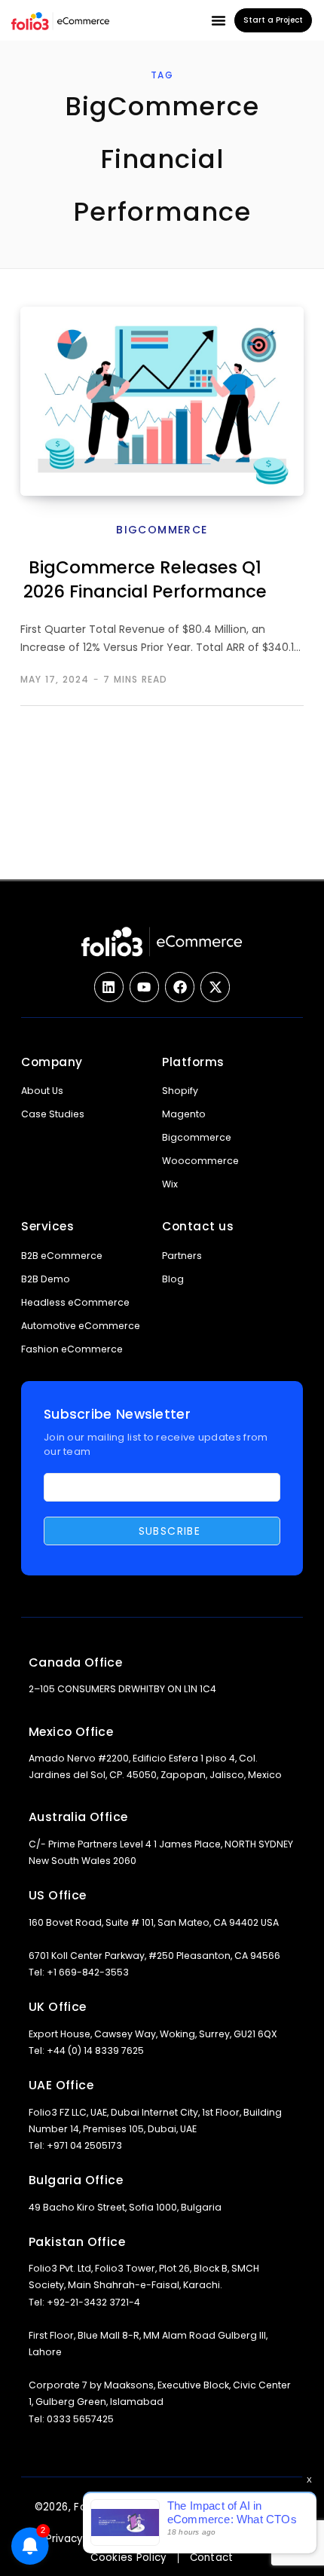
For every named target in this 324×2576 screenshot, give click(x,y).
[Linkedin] (109, 987)
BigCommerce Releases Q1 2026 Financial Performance (145, 579)
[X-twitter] (215, 987)
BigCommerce (162, 530)
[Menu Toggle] (219, 20)
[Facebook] (180, 987)
